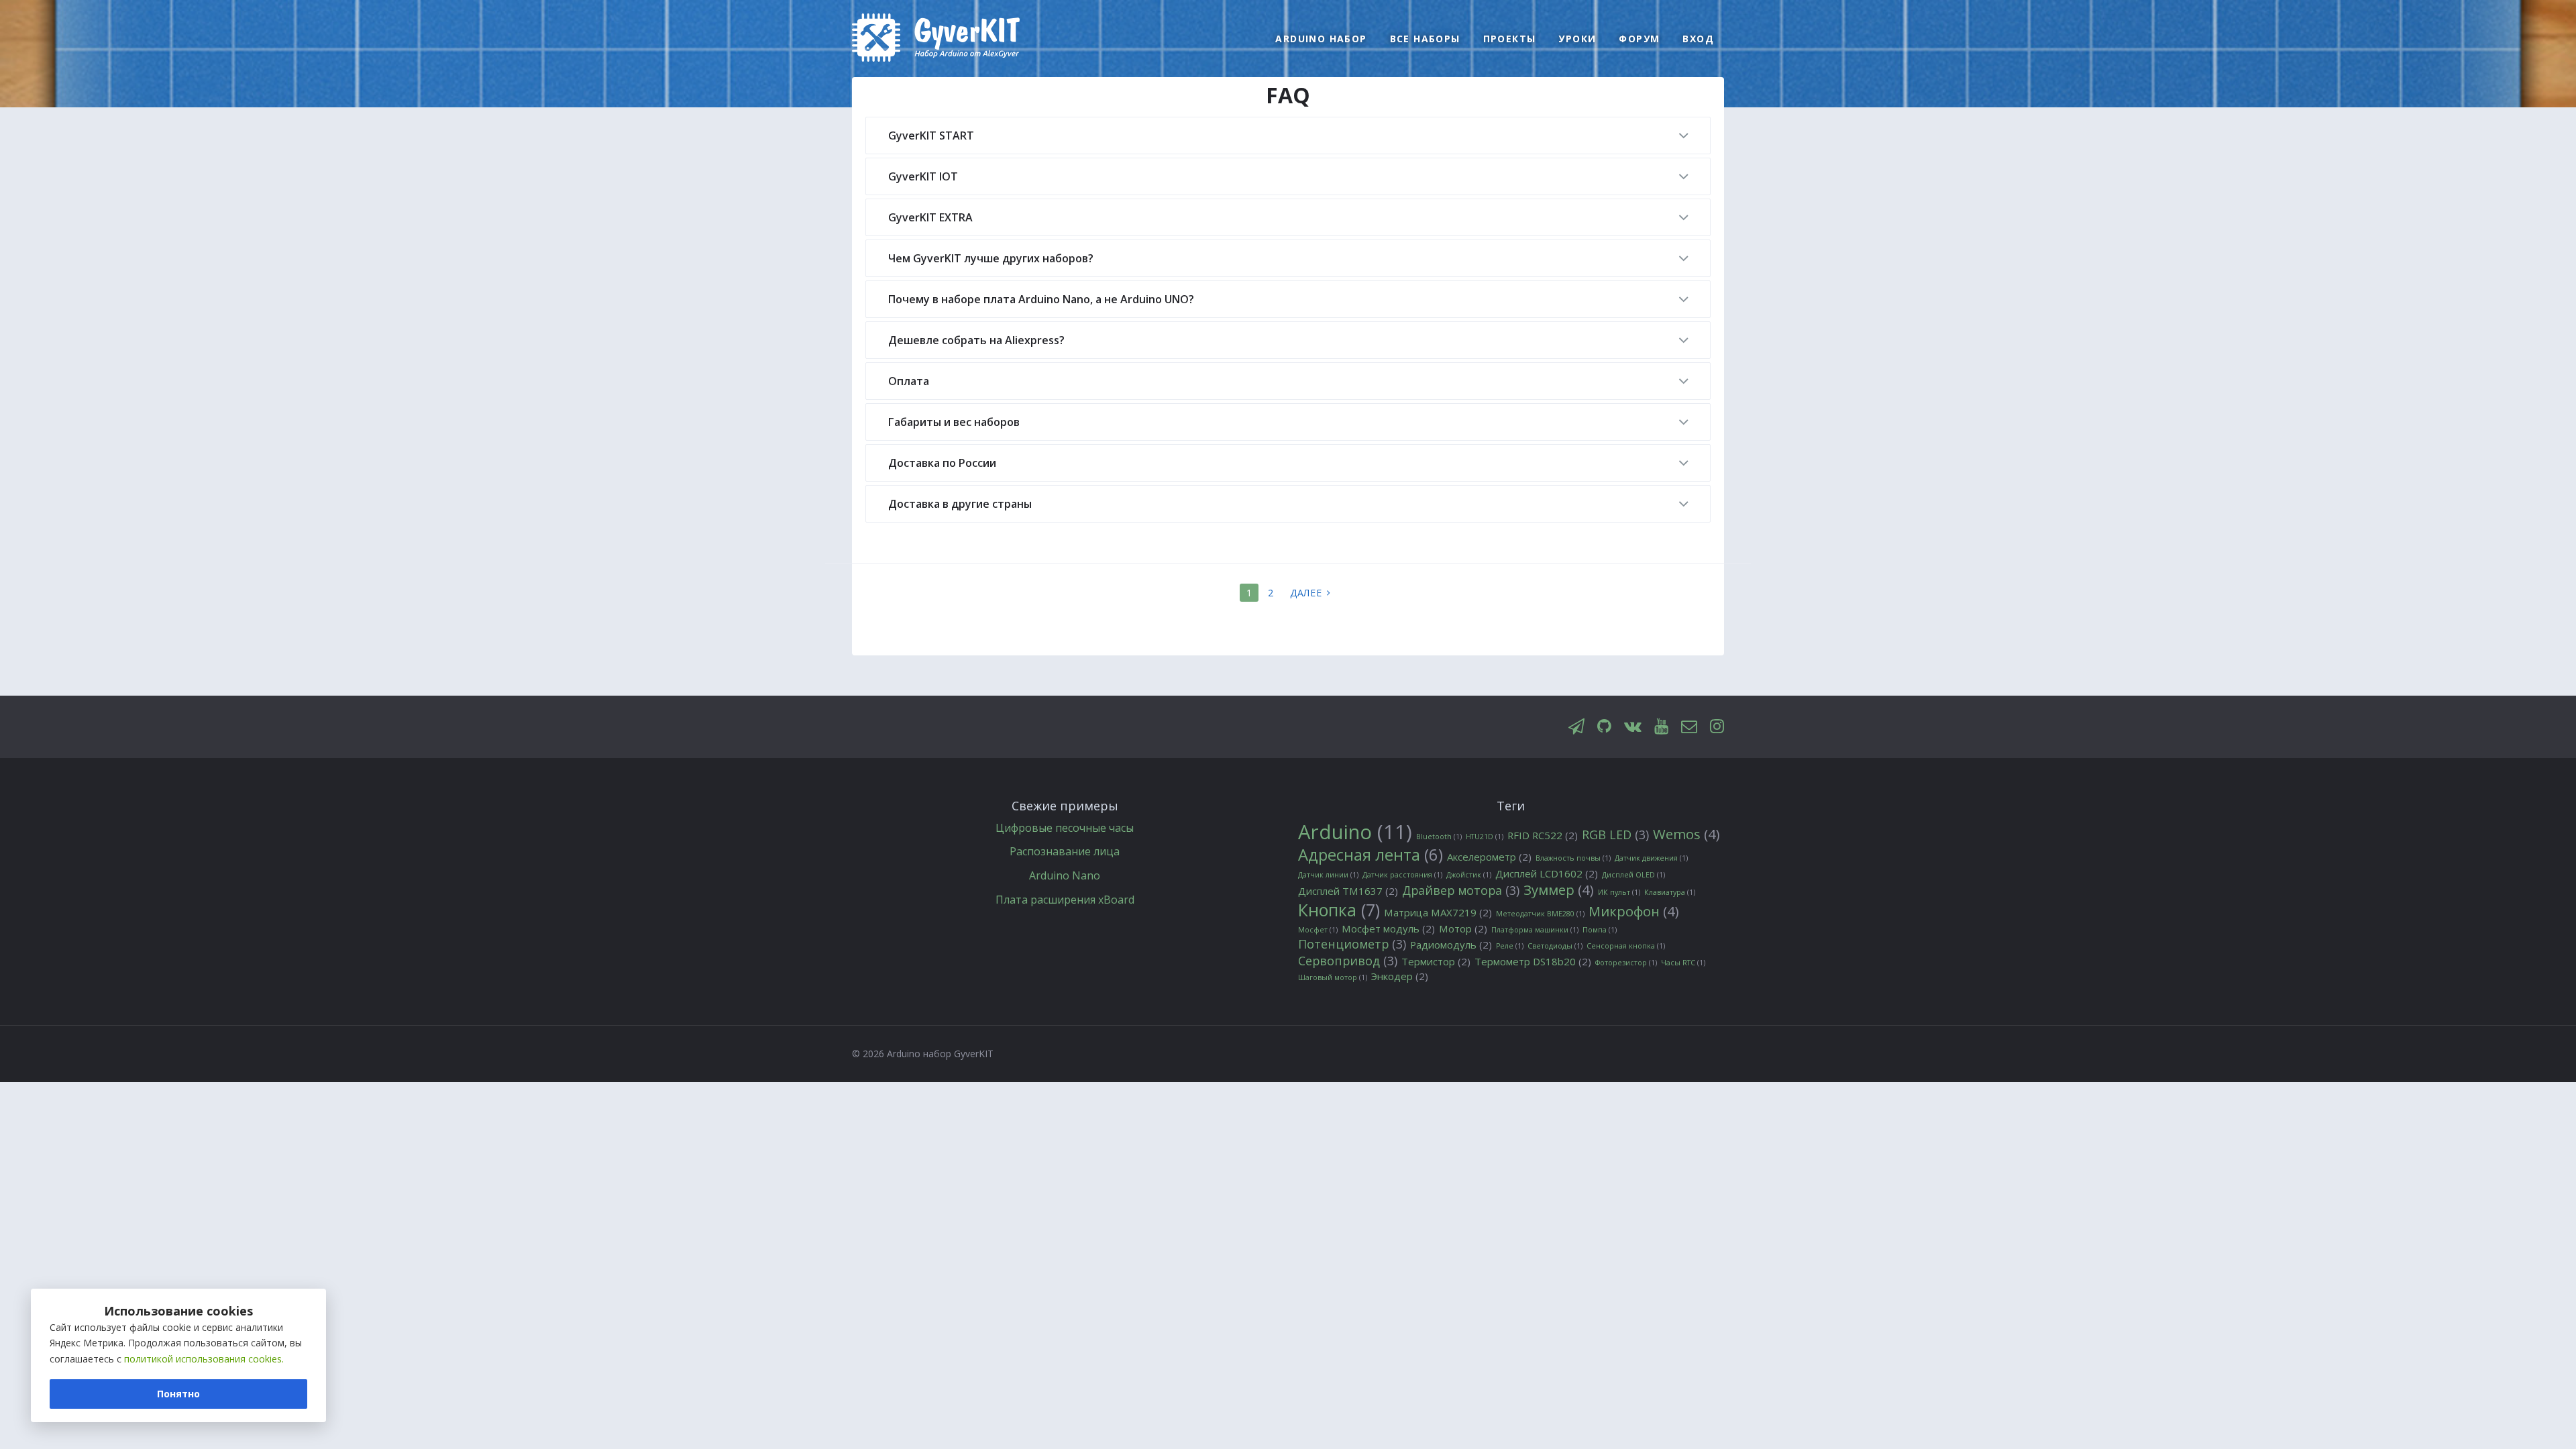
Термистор (1436, 962)
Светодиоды (1555, 946)
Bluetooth (1439, 837)
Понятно (178, 1394)
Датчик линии (1328, 875)
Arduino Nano (1065, 875)
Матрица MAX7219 (1438, 913)
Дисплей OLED (1633, 875)
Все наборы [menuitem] (1425, 39)
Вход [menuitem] (1698, 39)
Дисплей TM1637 (1348, 891)
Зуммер (1559, 890)
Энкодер (1400, 976)
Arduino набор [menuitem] (1321, 39)
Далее (1306, 593)
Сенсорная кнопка (1626, 946)
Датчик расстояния (1402, 875)
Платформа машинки (1535, 930)
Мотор (1463, 929)
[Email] (1689, 727)
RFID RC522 (1543, 836)
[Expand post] (1683, 137)
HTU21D (1485, 837)
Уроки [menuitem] (1577, 39)
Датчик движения (1651, 858)
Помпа (1600, 930)
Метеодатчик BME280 (1540, 914)
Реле (1510, 946)
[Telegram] (1576, 727)
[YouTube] (1661, 727)
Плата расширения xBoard (1065, 900)
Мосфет (1318, 930)
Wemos (1686, 834)
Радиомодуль (1451, 945)
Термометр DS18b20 (1533, 962)
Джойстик (1469, 875)
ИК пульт (1619, 892)
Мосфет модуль (1388, 929)
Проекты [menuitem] (1510, 39)
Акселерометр (1489, 857)
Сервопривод (1348, 961)
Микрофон (1634, 911)
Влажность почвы (1573, 858)
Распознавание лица (1065, 851)
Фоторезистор (1626, 963)
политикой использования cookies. (204, 1359)
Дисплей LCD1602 (1547, 874)
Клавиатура (1670, 892)
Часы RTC (1683, 963)
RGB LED (1615, 835)
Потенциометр (1352, 944)
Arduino (1355, 833)
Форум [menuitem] (1639, 39)
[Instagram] (1717, 727)
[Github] (1604, 727)
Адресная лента (1371, 855)
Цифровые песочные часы (1065, 828)
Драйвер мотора (1461, 891)
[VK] (1633, 727)
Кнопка (1339, 910)
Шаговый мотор (1333, 977)
